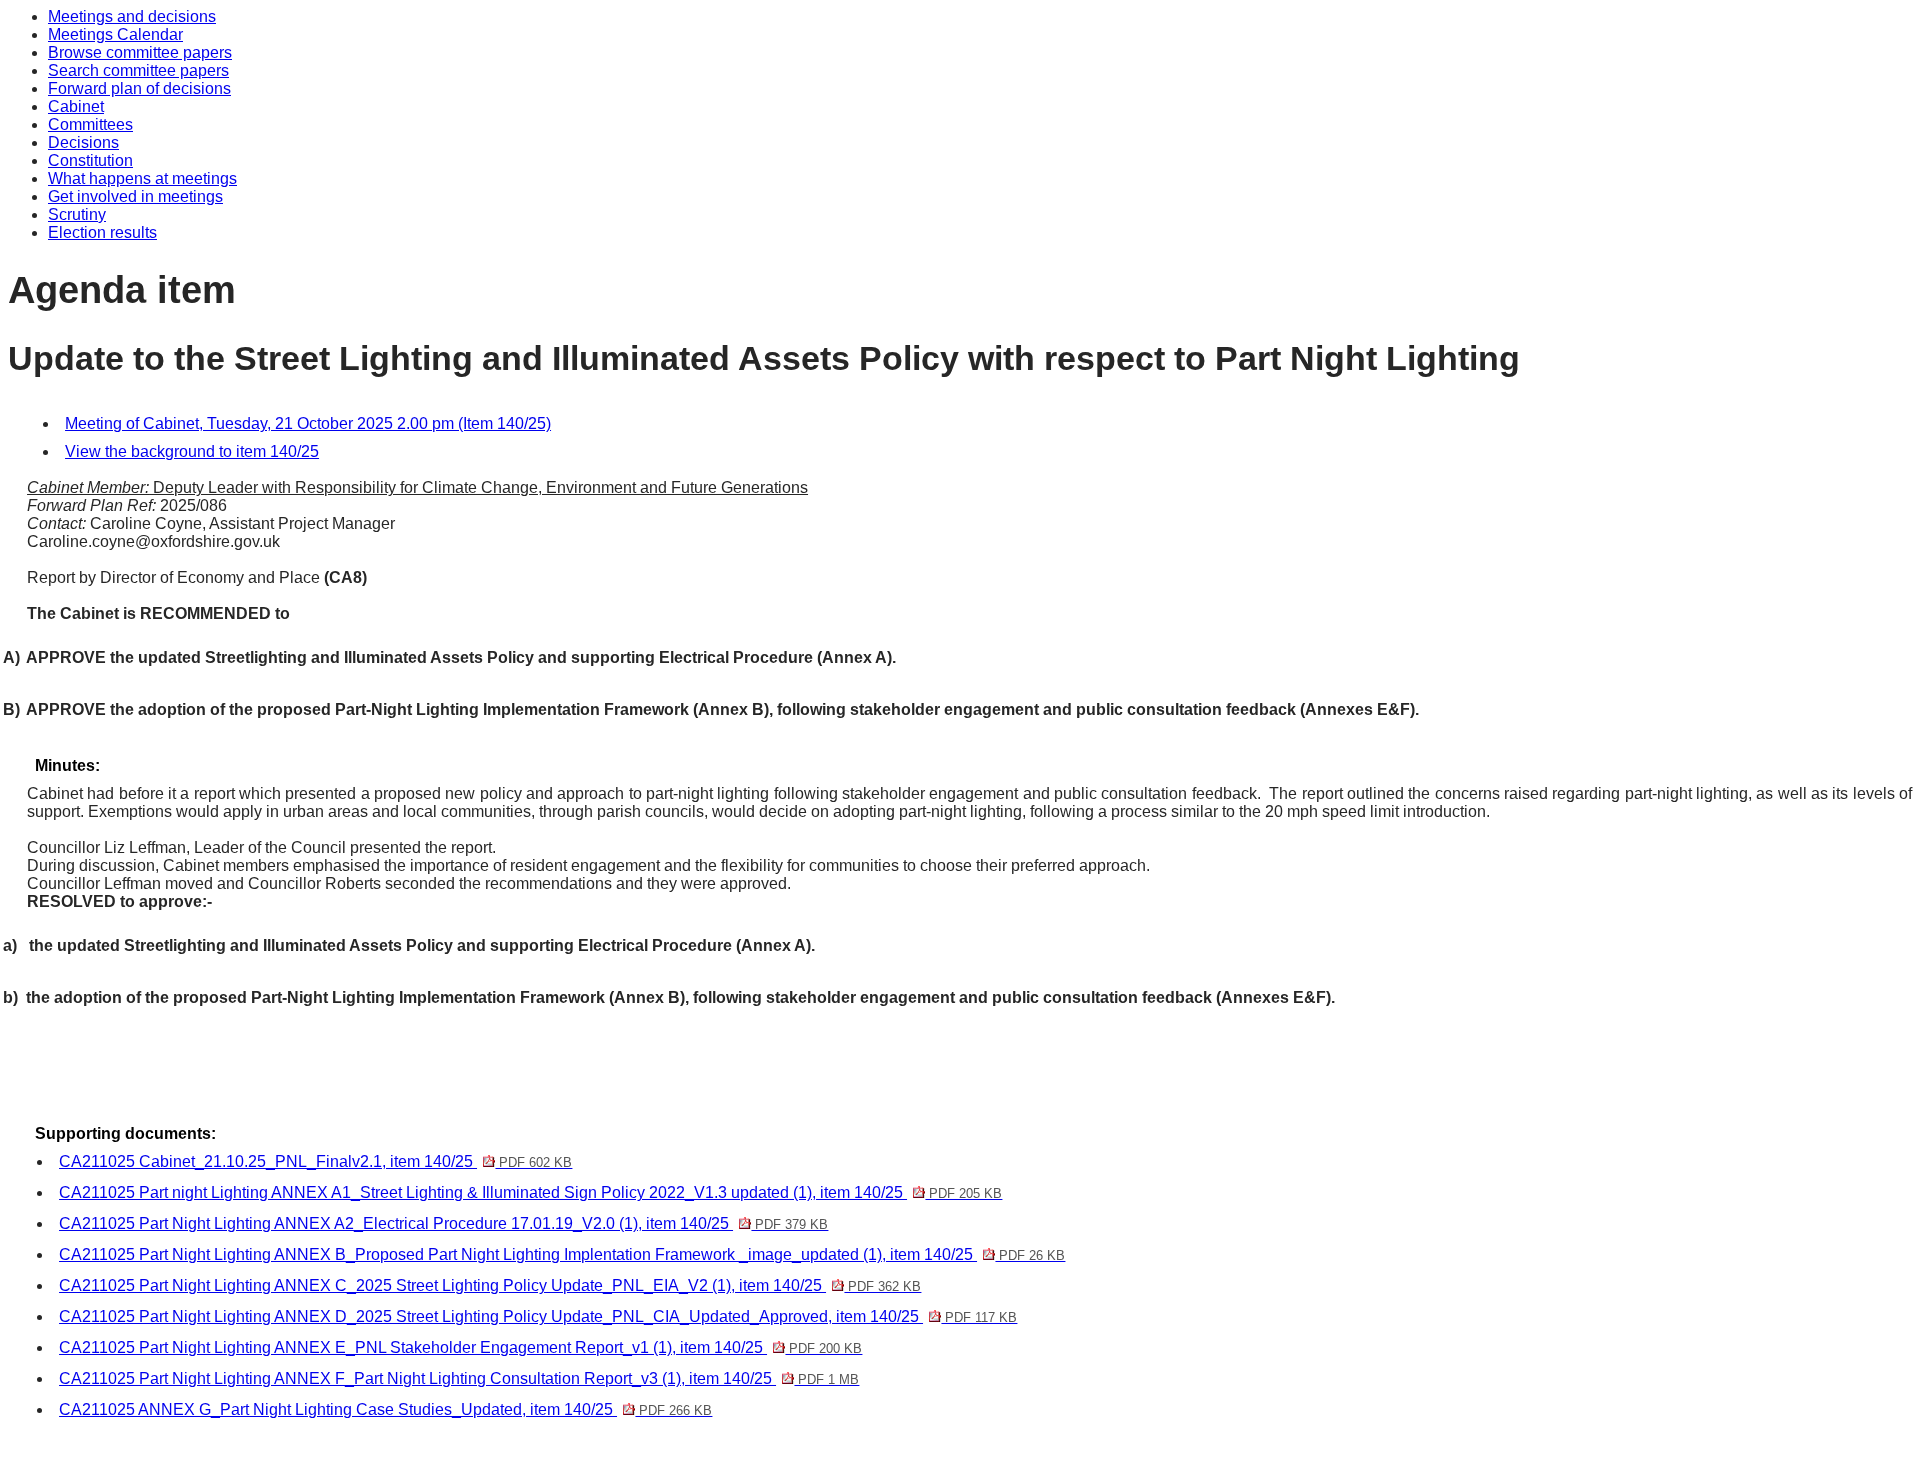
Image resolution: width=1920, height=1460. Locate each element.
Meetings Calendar (115, 34)
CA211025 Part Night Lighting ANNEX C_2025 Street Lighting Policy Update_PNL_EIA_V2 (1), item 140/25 (490, 1285)
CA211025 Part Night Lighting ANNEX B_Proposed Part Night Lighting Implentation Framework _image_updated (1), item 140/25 (562, 1254)
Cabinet (76, 106)
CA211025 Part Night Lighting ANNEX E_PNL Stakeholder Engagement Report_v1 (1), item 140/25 (460, 1347)
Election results (102, 232)
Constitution (90, 160)
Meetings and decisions (132, 16)
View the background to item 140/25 (192, 451)
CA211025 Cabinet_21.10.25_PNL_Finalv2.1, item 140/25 (315, 1161)
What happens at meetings (142, 178)
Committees (90, 124)
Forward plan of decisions (139, 88)
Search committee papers (138, 70)
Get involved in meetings (135, 196)
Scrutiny (77, 214)
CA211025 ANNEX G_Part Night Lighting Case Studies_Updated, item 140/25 (385, 1409)
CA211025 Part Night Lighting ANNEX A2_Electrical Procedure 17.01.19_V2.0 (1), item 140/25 (443, 1223)
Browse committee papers (140, 52)
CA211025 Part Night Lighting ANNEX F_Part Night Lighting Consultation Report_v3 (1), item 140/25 (459, 1378)
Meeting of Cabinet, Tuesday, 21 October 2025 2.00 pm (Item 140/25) (308, 423)
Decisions (83, 142)
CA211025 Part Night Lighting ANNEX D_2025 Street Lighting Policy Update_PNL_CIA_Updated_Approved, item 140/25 (538, 1316)
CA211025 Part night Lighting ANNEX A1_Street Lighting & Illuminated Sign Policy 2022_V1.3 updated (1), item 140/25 (530, 1192)
